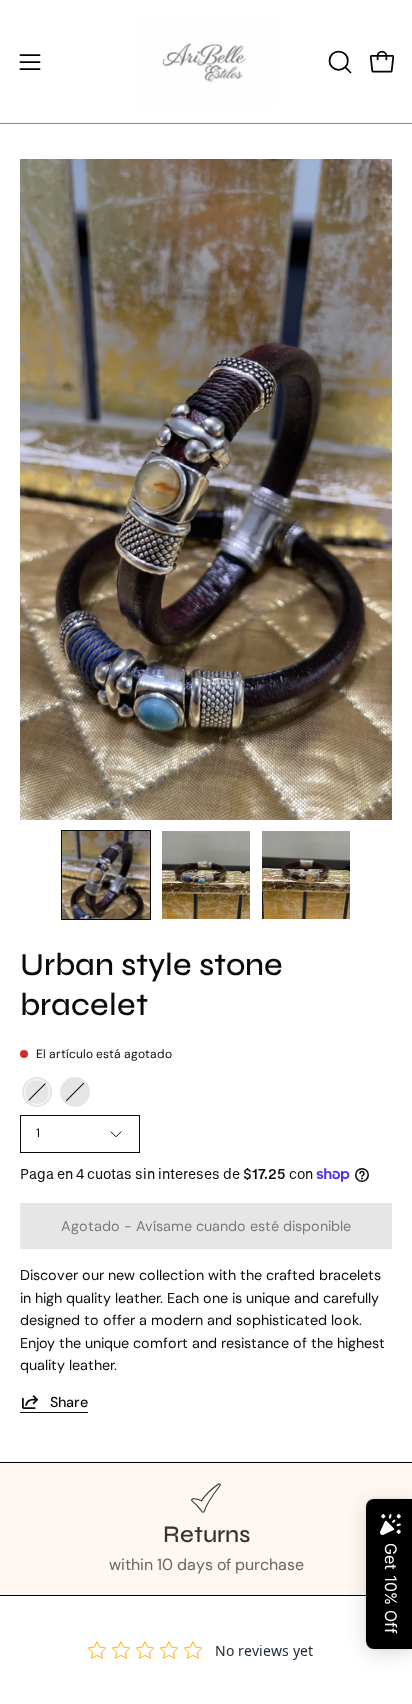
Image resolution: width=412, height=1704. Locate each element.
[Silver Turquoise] (75, 1092)
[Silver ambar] (37, 1092)
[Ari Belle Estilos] (206, 61)
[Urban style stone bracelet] (106, 875)
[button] (338, 62)
